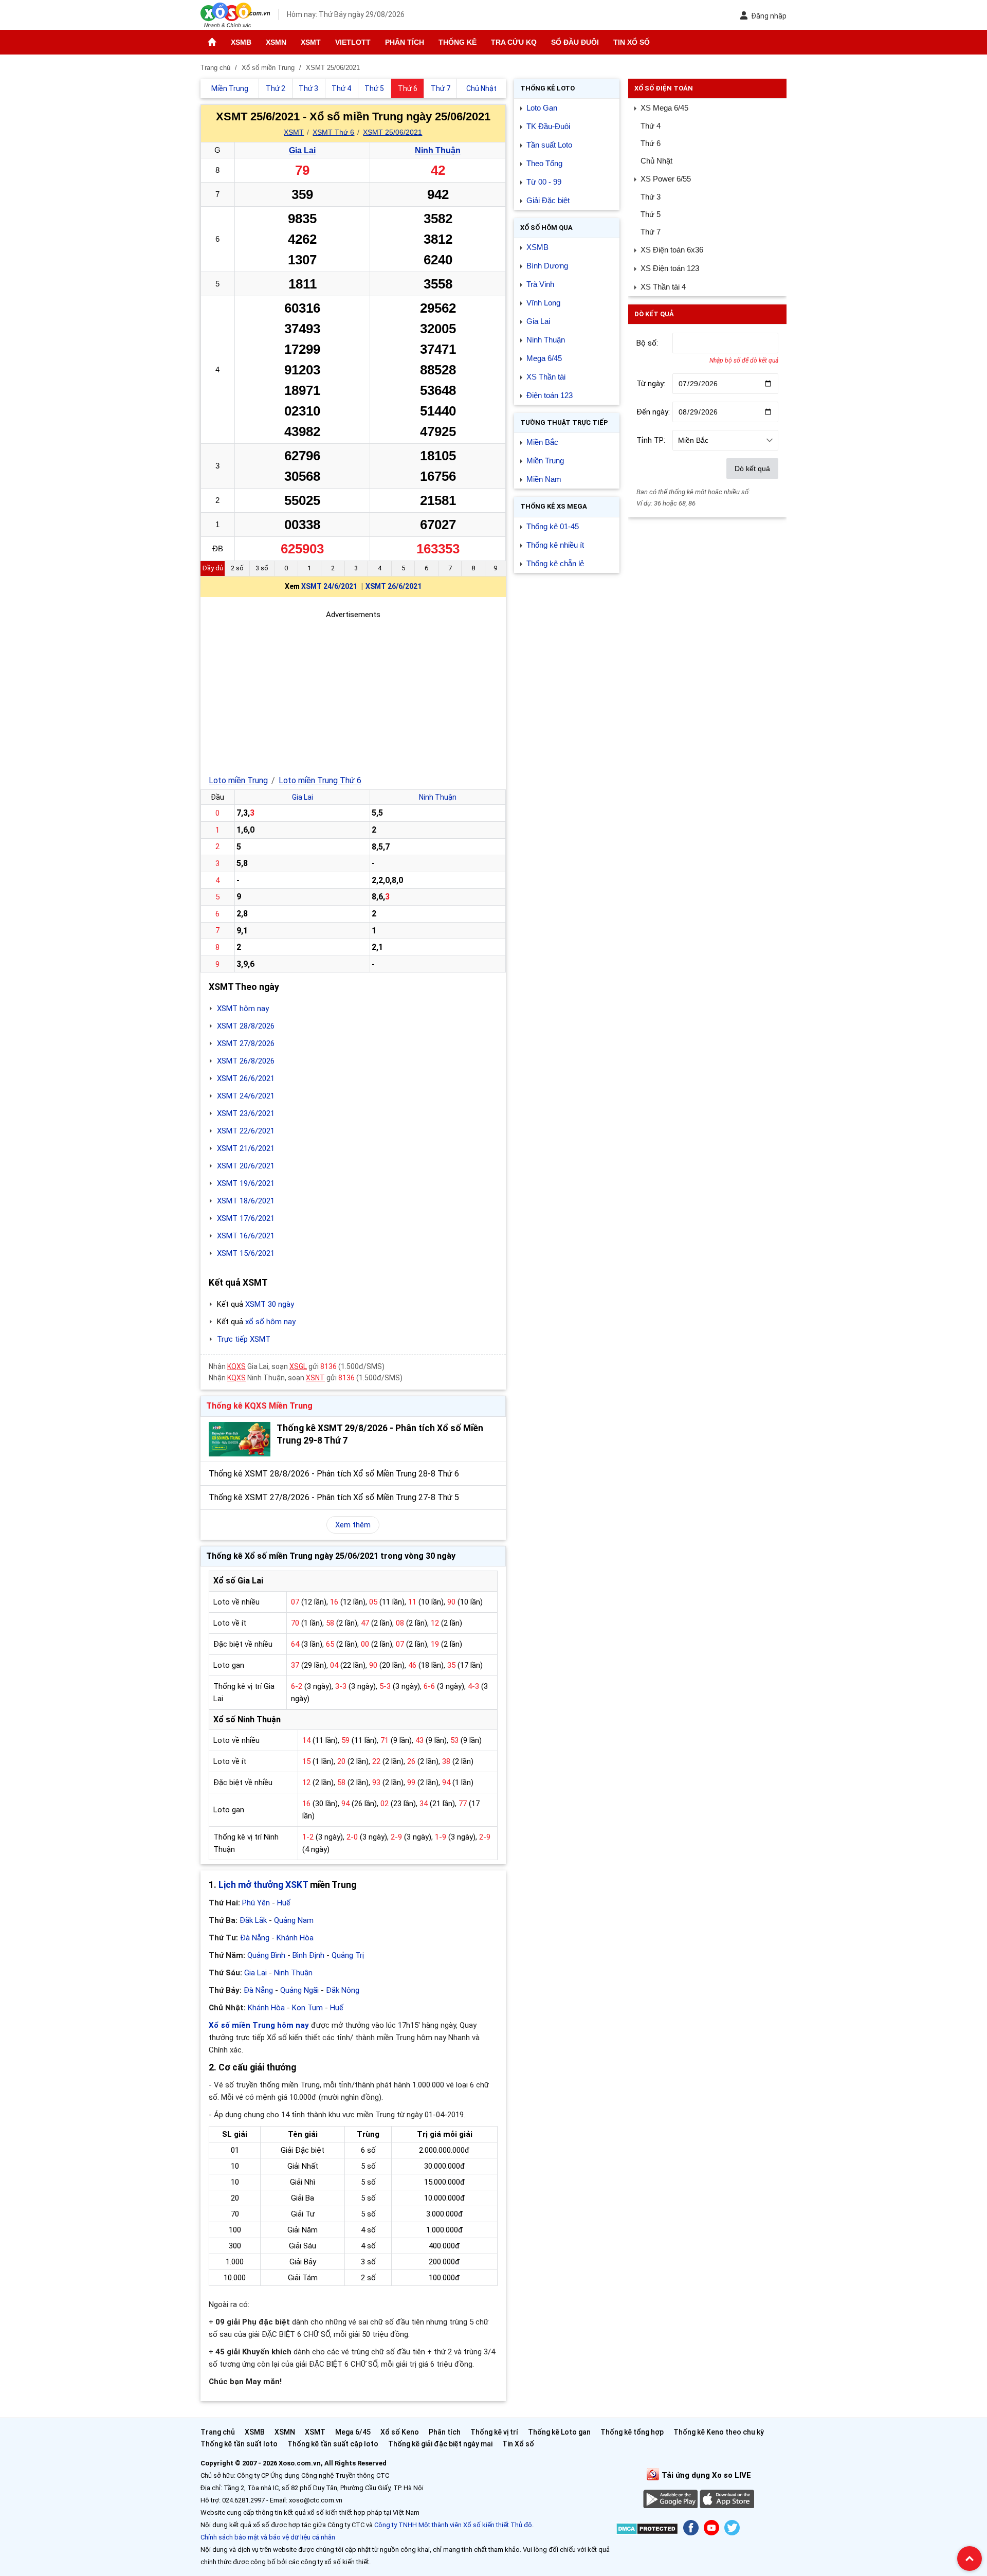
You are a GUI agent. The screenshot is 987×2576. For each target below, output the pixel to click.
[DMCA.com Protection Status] (647, 2530)
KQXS (236, 1366)
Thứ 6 (651, 143)
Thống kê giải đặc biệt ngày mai (440, 2444)
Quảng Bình (266, 1955)
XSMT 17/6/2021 (246, 1218)
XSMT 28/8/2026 (246, 1026)
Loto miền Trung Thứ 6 (320, 780)
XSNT (315, 1378)
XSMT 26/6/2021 (394, 586)
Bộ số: (647, 343)
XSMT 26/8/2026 (246, 1061)
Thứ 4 (651, 126)
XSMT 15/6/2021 (246, 1253)
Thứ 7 (651, 232)
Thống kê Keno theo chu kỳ (719, 2432)
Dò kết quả (752, 469)
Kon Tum (307, 2008)
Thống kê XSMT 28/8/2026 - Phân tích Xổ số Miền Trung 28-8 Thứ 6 (334, 1474)
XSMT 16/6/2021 (246, 1236)
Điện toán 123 (550, 395)
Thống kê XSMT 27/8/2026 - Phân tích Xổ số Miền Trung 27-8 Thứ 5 (334, 1497)
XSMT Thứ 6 (333, 132)
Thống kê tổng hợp (632, 2432)
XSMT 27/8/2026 (246, 1043)
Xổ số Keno (400, 2432)
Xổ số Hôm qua (546, 228)
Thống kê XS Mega (554, 506)
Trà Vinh (540, 284)
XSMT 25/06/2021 (392, 132)
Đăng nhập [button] (769, 16)
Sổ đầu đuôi (575, 42)
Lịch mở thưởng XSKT (263, 1885)
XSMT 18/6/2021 (246, 1201)
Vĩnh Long (543, 303)
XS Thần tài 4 (663, 287)
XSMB (241, 42)
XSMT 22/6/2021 (246, 1131)
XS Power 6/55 (666, 179)
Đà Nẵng (255, 1938)
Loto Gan (542, 108)
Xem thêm (353, 1525)
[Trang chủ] (212, 42)
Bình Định (308, 1955)
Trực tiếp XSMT (244, 1339)
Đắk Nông (343, 1990)
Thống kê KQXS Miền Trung (259, 1406)
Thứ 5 (651, 214)
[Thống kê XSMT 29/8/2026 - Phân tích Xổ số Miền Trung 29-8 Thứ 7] (240, 1439)
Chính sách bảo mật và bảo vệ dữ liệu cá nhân (268, 2537)
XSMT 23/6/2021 (246, 1113)
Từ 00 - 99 (544, 182)
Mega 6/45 (544, 358)
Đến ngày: (653, 412)
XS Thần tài (546, 377)
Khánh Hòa (295, 1938)
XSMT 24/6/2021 (329, 586)
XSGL (298, 1366)
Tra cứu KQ (514, 42)
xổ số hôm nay (270, 1322)
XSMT (311, 42)
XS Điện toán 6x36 (672, 250)
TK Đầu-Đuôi (548, 126)
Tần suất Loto (549, 145)
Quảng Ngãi (299, 1990)
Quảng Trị (348, 1955)
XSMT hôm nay (243, 1008)
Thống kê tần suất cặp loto (333, 2444)
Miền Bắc (542, 442)
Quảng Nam (294, 1920)
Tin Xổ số (632, 42)
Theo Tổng (544, 163)
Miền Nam (544, 479)
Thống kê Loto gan (559, 2432)
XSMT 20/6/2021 (246, 1166)
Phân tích (405, 42)
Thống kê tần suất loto (240, 2444)
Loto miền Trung (238, 780)
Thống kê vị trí (494, 2432)
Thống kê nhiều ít (555, 545)
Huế (284, 1903)
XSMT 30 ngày (270, 1304)
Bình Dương (547, 266)
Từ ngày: (651, 384)
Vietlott (353, 42)
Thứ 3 (651, 197)
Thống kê (458, 42)
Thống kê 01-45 (553, 526)
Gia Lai (302, 150)
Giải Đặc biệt (548, 200)
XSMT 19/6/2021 (246, 1183)
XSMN (276, 42)
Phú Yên (256, 1903)
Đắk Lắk (253, 1920)
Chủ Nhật (656, 161)
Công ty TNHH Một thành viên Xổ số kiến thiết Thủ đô (453, 2525)
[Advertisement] (353, 693)
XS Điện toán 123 (670, 268)
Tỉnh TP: (651, 440)
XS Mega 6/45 (664, 108)
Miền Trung (545, 461)
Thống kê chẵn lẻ (555, 563)
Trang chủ (218, 2432)
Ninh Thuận (438, 150)
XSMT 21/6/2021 (246, 1148)
